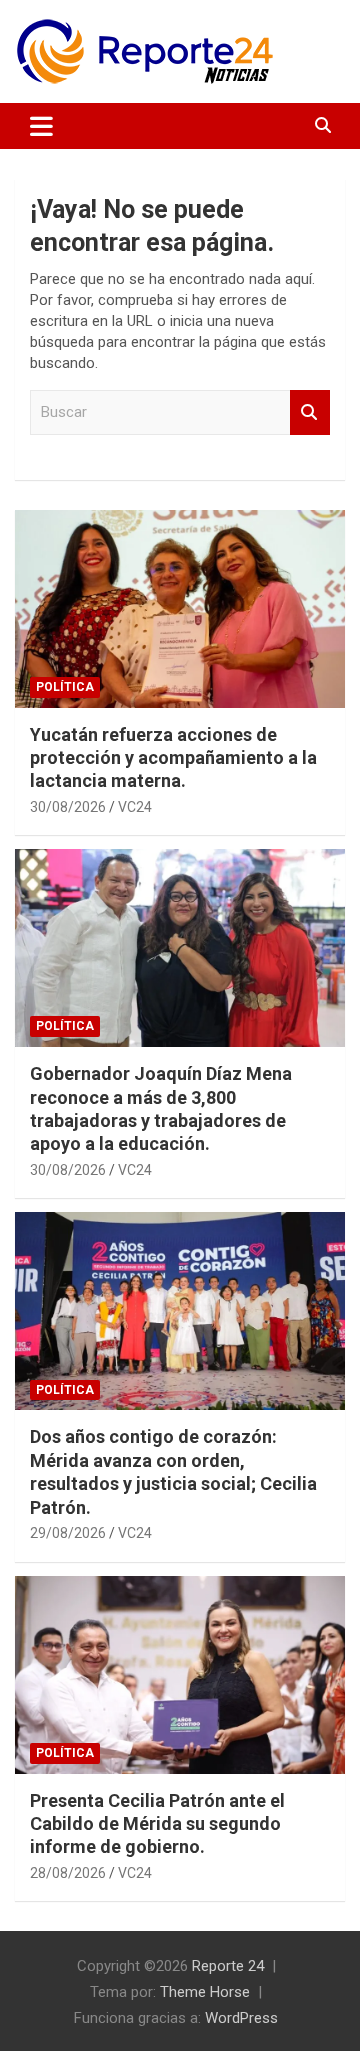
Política (65, 687)
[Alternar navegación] (41, 126)
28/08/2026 (68, 1873)
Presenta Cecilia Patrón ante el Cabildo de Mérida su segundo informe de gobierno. (157, 1824)
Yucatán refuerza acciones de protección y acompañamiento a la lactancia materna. (173, 758)
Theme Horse (205, 1992)
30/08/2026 (68, 807)
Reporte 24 (228, 1966)
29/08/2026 (68, 1533)
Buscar (310, 412)
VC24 (135, 807)
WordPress (241, 2018)
